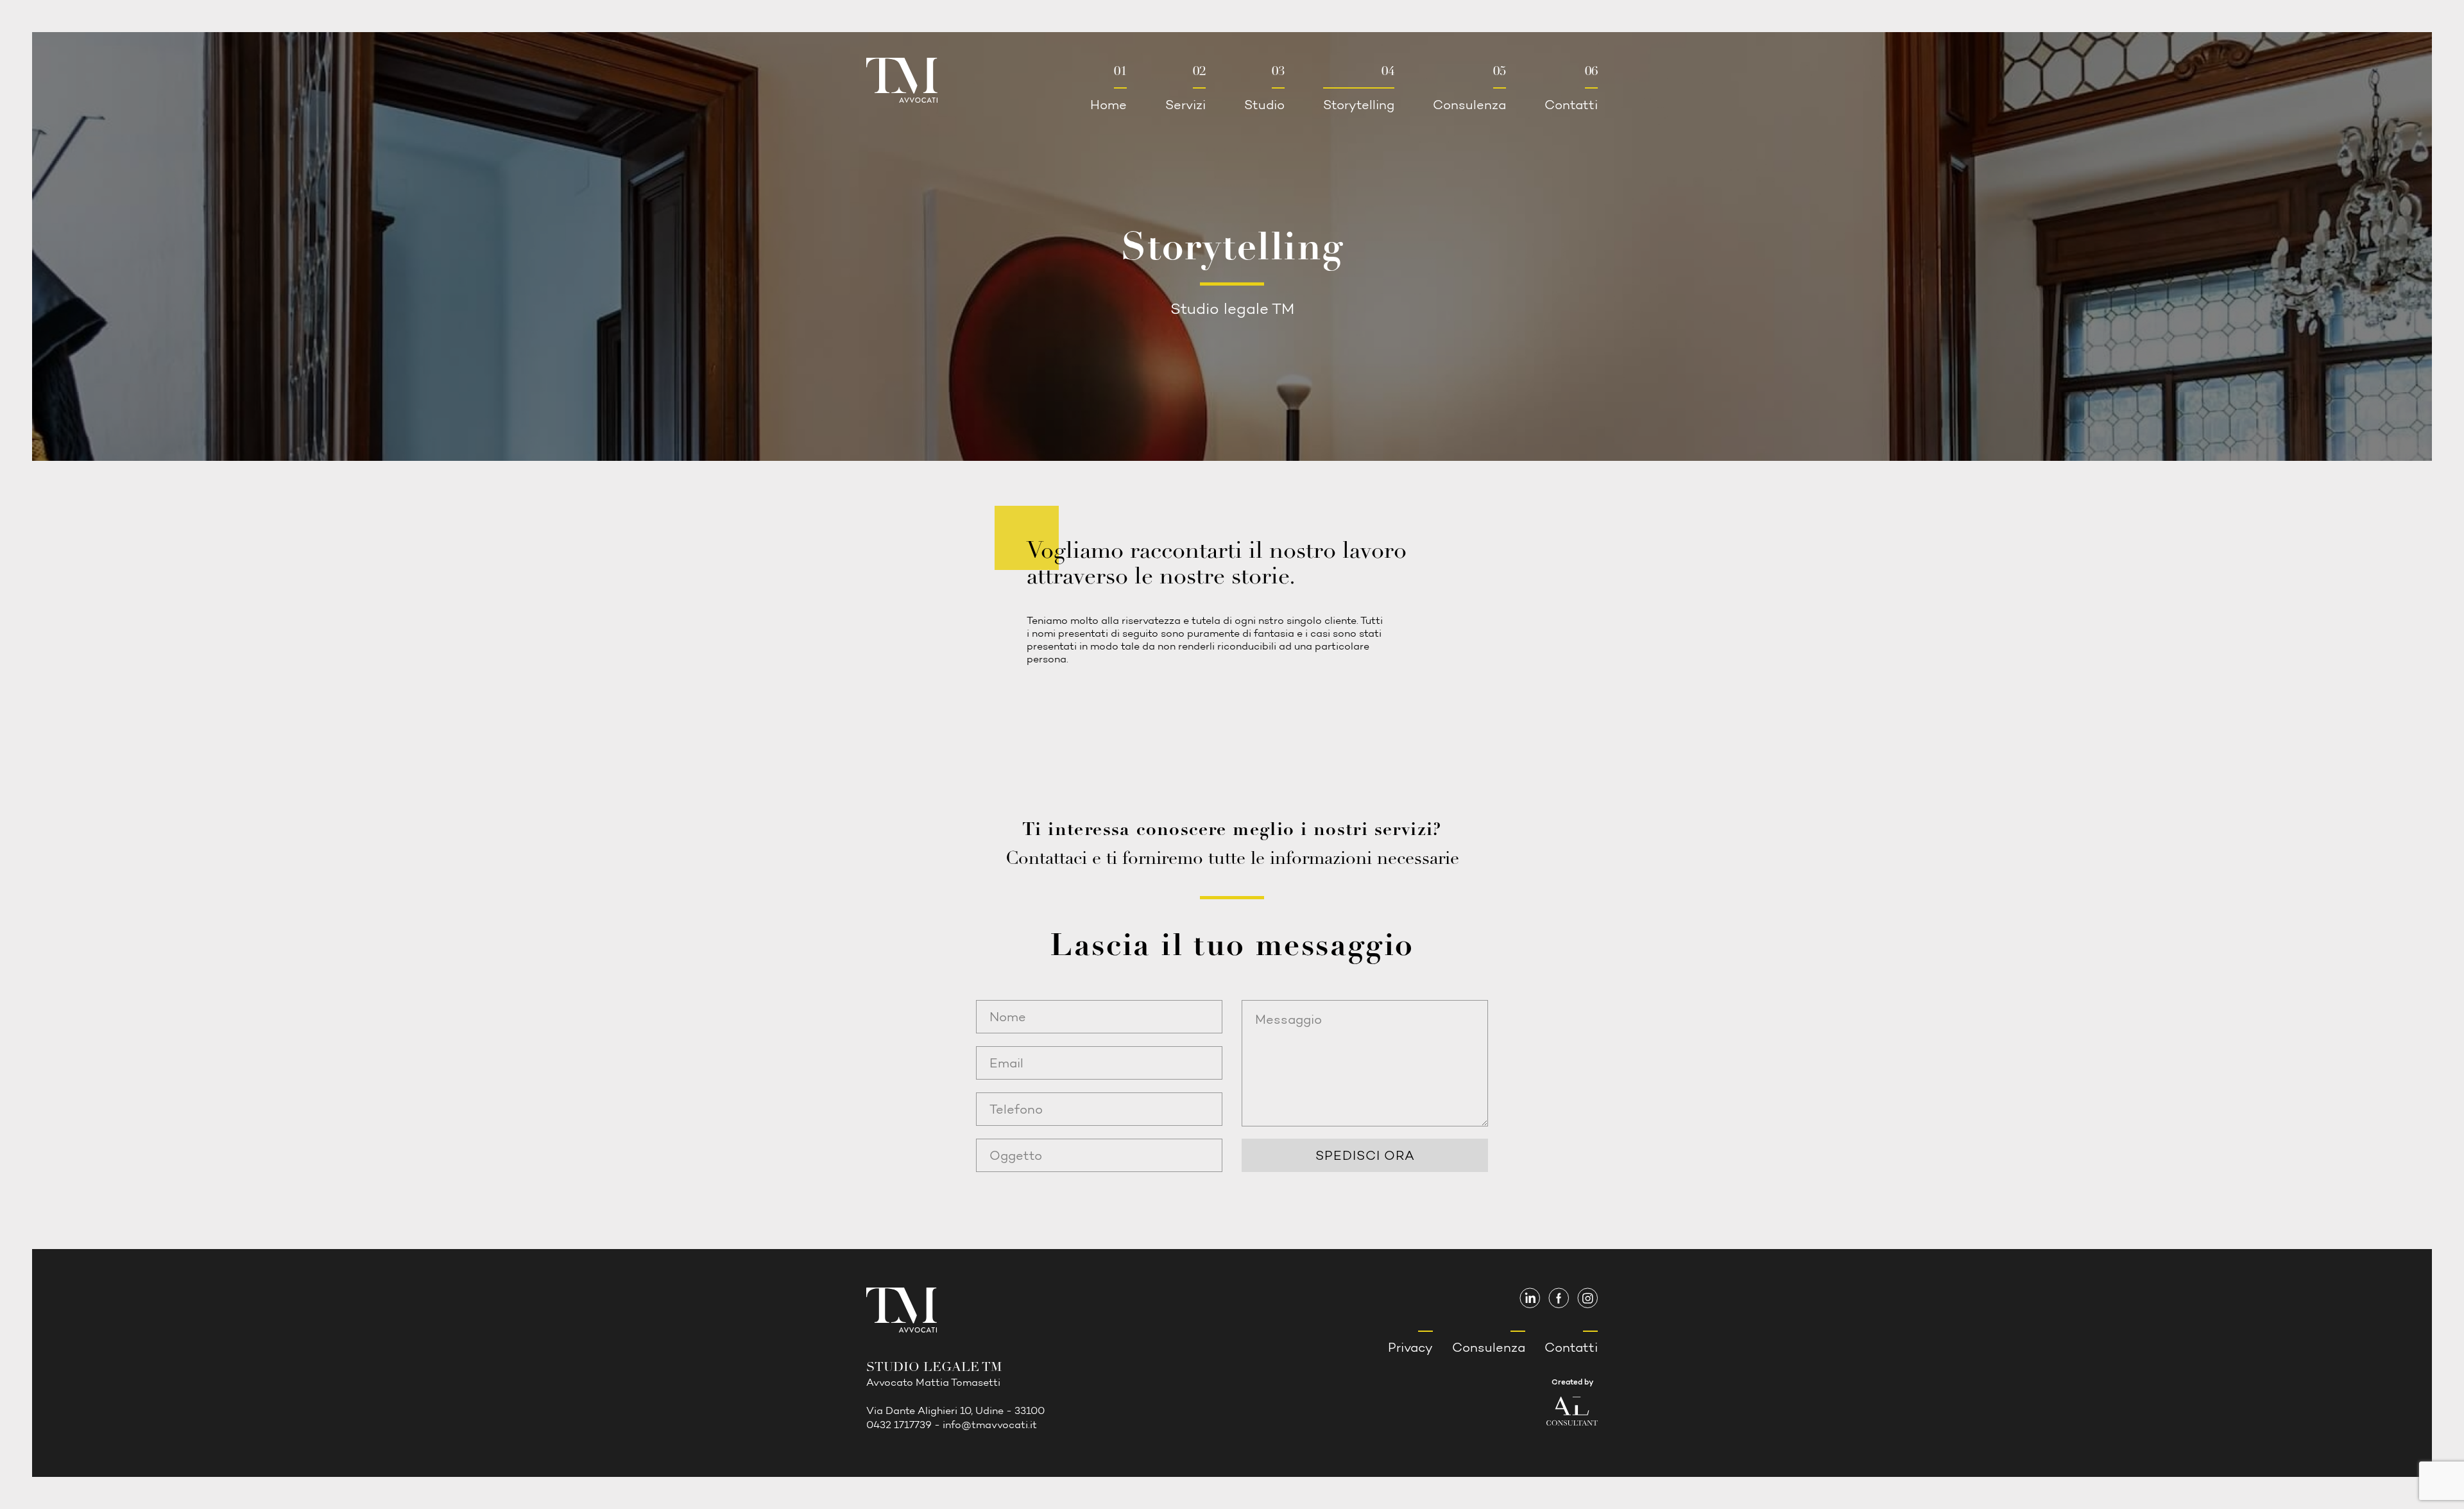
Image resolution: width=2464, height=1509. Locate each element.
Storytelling (1359, 88)
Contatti (1571, 88)
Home (1108, 88)
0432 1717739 (899, 1425)
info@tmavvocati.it (990, 1425)
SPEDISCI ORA (1365, 1155)
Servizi (1185, 88)
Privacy (1410, 1347)
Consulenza (1469, 88)
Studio (1264, 88)
